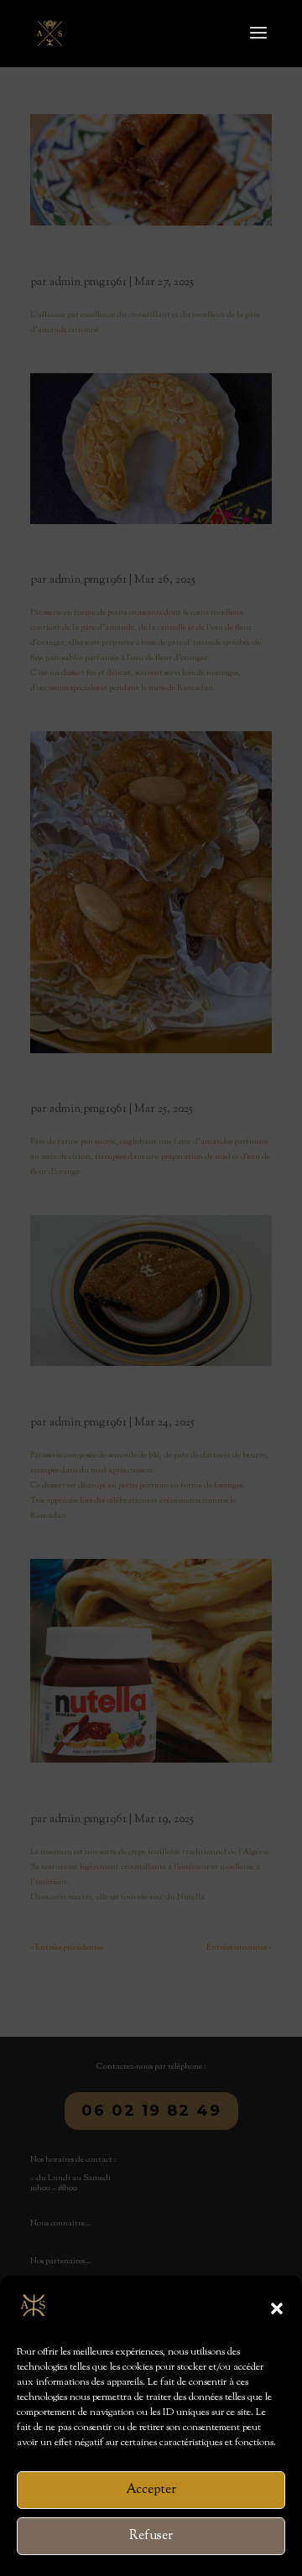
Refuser (151, 2536)
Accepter (151, 2490)
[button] (277, 2309)
